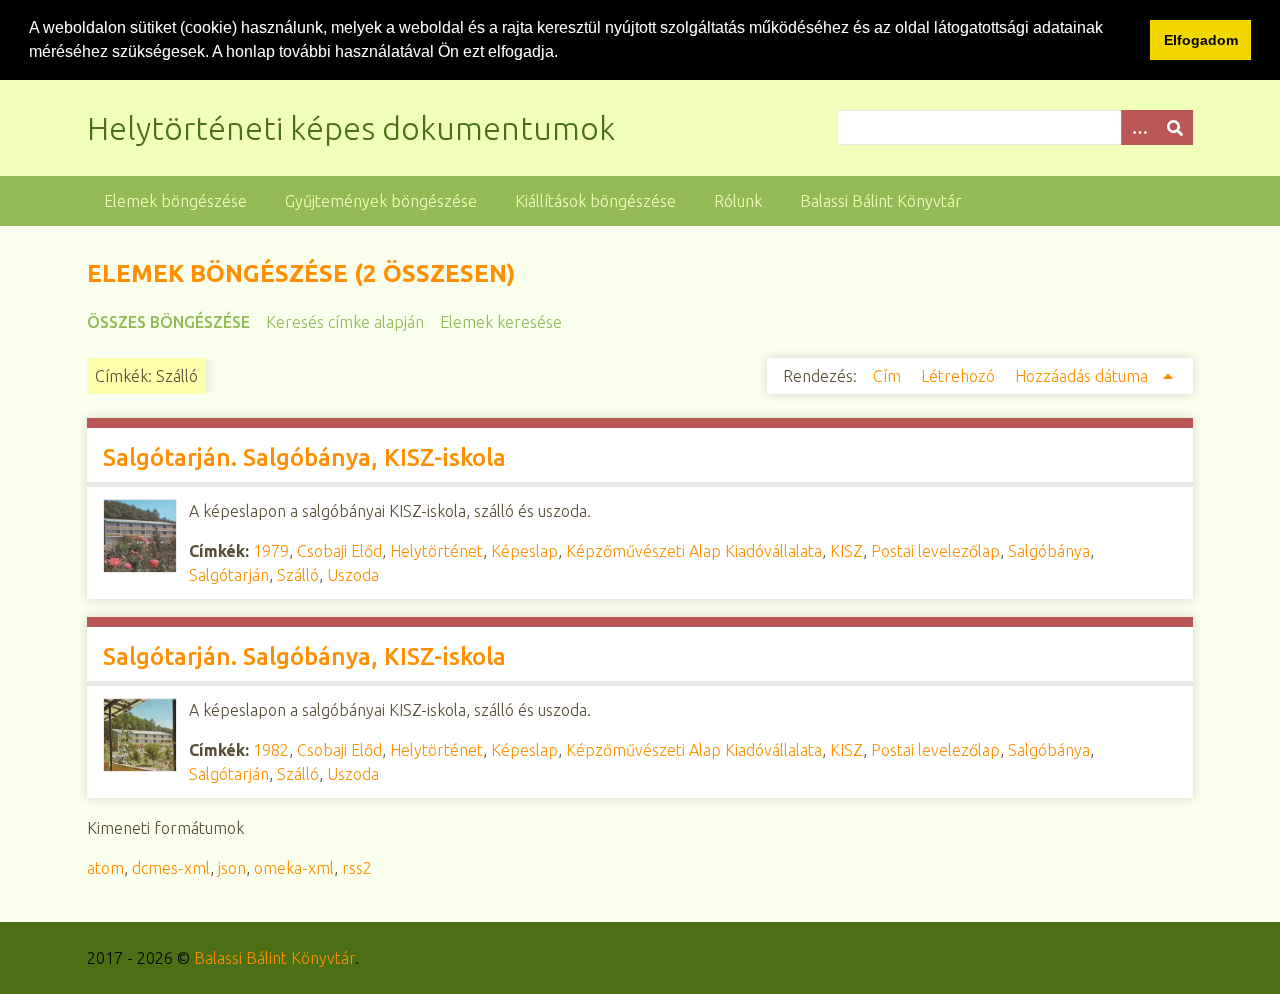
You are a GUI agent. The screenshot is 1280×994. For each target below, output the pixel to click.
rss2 (357, 868)
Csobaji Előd (339, 551)
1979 (271, 551)
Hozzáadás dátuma (1083, 376)
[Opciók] (1139, 127)
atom (105, 868)
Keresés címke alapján (345, 322)
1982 (271, 750)
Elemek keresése (501, 322)
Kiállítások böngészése (595, 201)
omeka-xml (294, 868)
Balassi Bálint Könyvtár (881, 201)
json (232, 868)
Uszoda (353, 575)
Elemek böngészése (175, 201)
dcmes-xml (171, 868)
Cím (889, 376)
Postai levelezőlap (935, 551)
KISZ (846, 551)
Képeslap (524, 551)
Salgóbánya (1049, 551)
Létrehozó (960, 376)
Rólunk (738, 201)
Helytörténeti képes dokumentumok (351, 128)
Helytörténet (436, 551)
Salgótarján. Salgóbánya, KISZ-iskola (304, 457)
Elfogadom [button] (1201, 40)
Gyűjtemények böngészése (381, 201)
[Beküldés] (1175, 127)
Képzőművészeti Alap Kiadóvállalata (694, 551)
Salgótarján (229, 575)
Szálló (298, 575)
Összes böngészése (168, 322)
